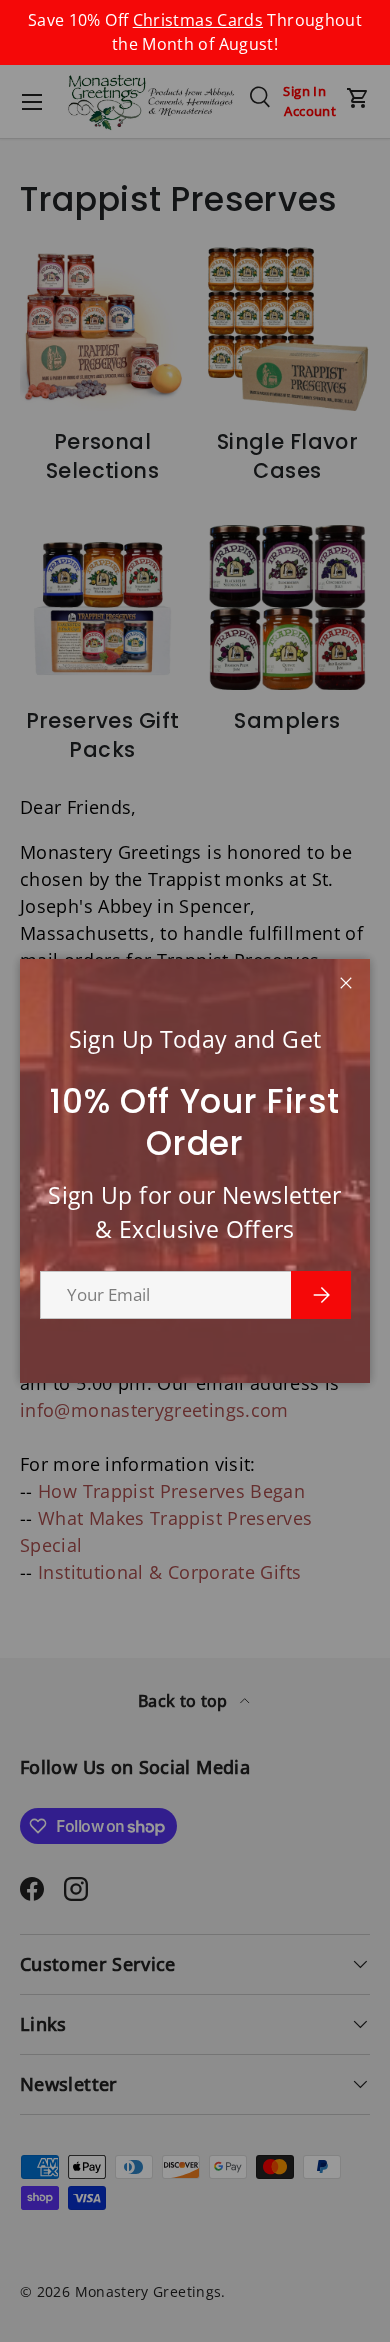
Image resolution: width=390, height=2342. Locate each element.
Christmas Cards (198, 20)
